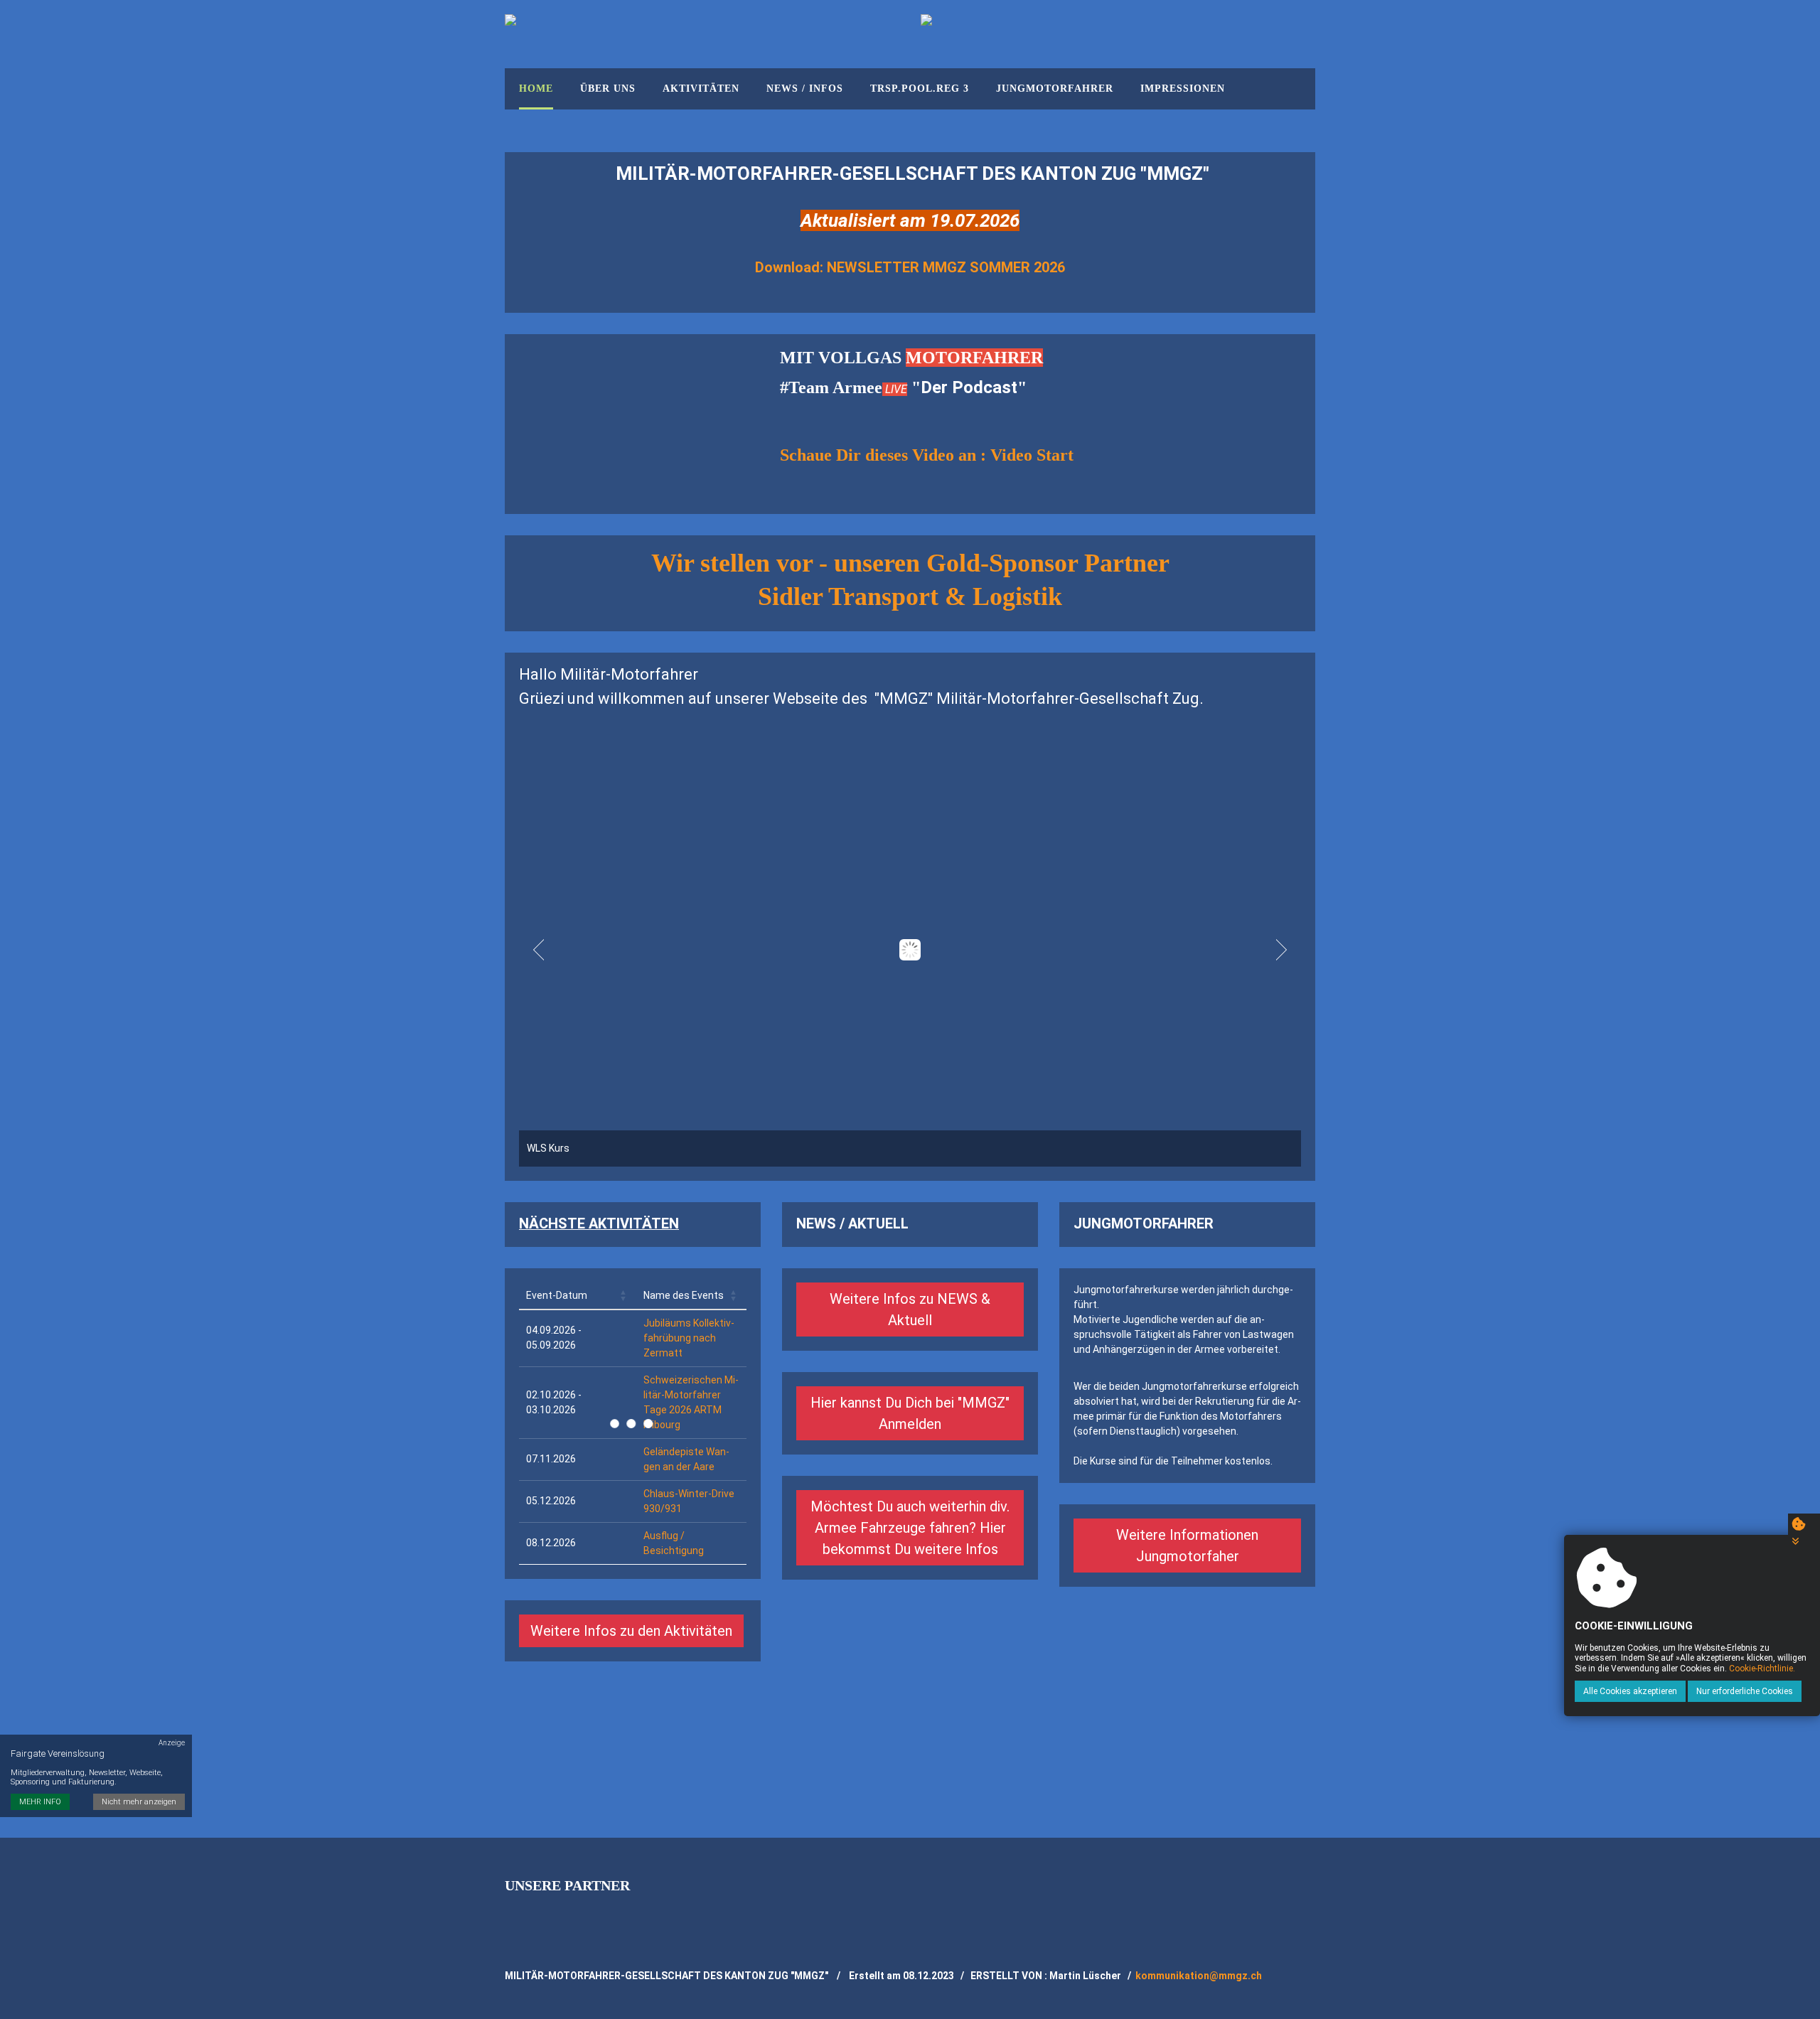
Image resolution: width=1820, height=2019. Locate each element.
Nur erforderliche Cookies (1745, 1691)
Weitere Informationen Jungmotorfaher (1187, 1546)
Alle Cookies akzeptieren (1630, 1691)
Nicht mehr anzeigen (139, 1802)
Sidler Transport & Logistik (910, 596)
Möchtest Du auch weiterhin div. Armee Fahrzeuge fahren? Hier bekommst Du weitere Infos (910, 1528)
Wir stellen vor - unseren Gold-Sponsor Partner (910, 563)
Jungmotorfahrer (1055, 89)
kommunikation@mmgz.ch (1199, 1976)
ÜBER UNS (608, 89)
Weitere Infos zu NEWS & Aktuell (910, 1310)
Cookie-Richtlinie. (1762, 1669)
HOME (536, 89)
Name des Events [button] (684, 1295)
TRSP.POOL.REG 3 (920, 89)
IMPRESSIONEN (1183, 89)
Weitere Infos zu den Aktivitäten (631, 1631)
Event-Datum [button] (557, 1295)
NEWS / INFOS (805, 89)
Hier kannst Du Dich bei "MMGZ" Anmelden (910, 1413)
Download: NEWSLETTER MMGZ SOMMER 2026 (910, 267)
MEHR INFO (40, 1802)
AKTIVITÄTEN (701, 89)
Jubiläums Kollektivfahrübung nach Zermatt (689, 1338)
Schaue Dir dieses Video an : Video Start (927, 455)
